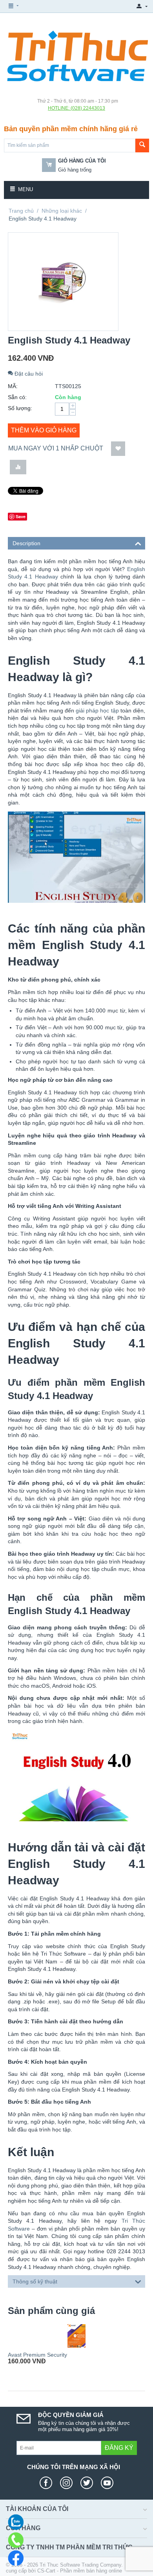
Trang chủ (21, 211)
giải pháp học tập (97, 710)
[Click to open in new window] (48, 2483)
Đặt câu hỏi (28, 374)
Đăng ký (119, 2448)
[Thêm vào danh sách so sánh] (18, 467)
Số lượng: (20, 408)
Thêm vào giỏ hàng (44, 430)
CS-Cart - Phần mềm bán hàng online (80, 2571)
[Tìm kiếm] (142, 146)
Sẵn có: (17, 397)
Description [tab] (26, 543)
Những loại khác (62, 211)
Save (21, 516)
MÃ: (13, 386)
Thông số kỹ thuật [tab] (35, 2281)
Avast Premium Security (37, 2355)
